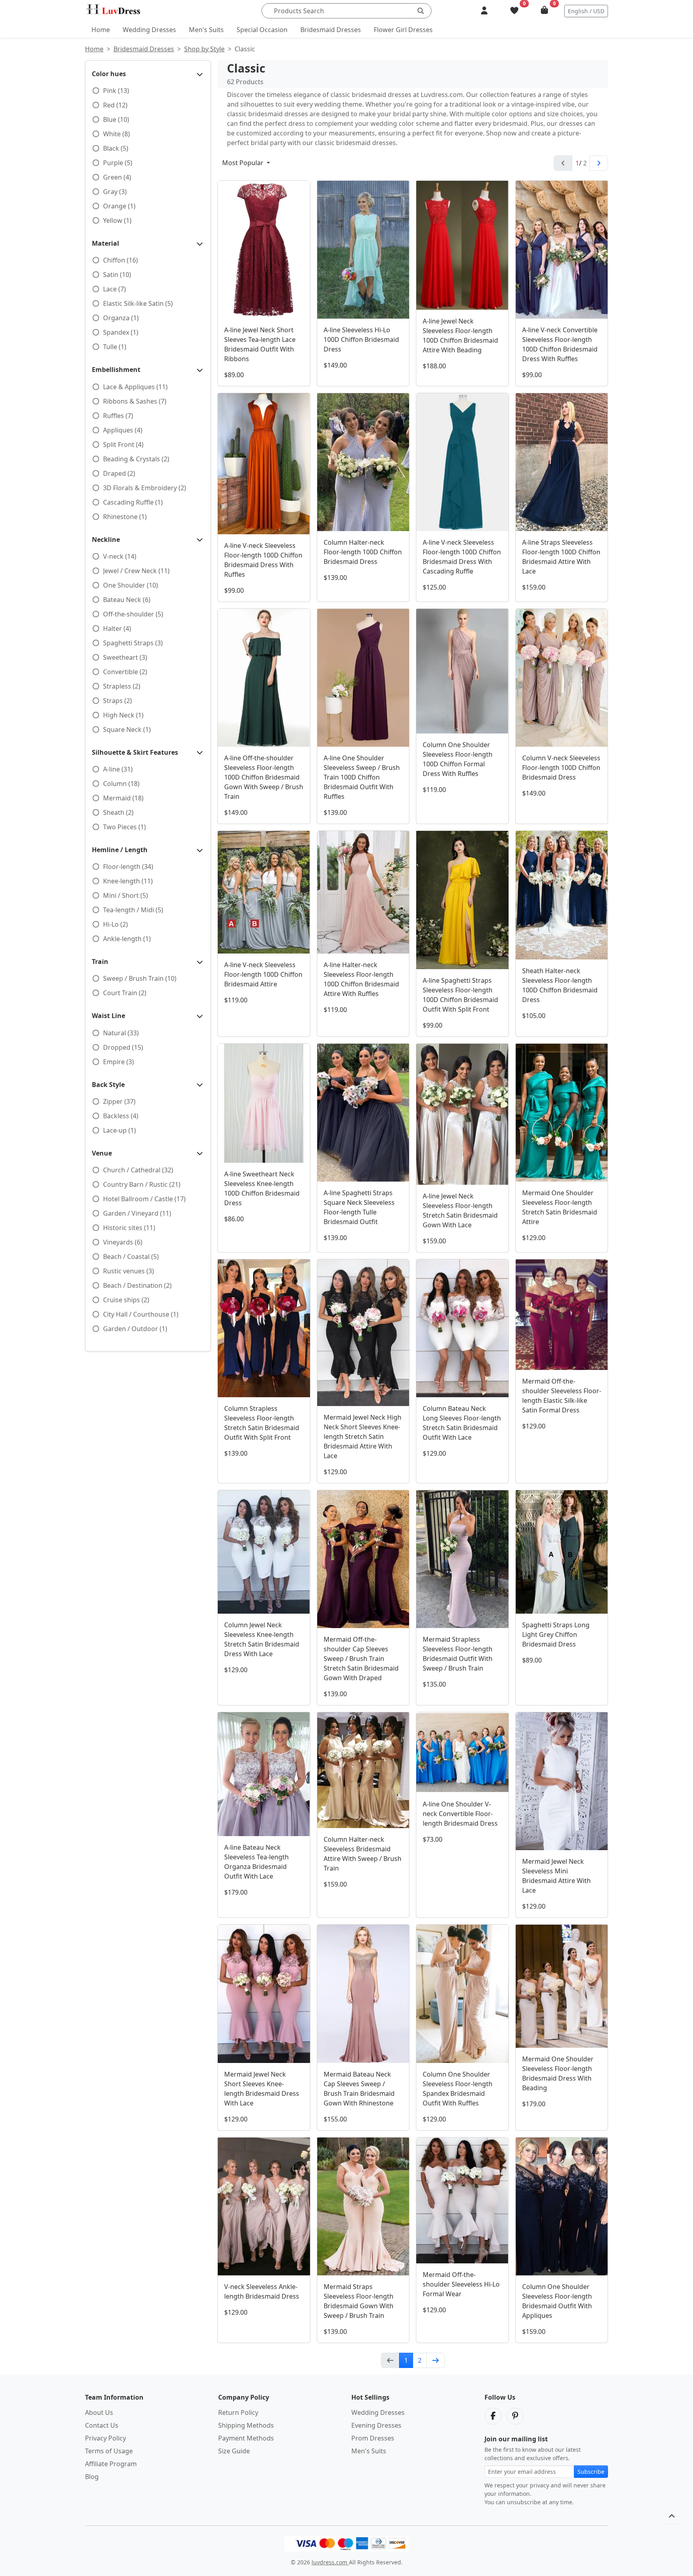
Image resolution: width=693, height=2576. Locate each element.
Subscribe (591, 2472)
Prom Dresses (373, 2438)
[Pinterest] (515, 2416)
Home (101, 30)
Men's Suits (206, 30)
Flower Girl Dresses (403, 30)
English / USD (586, 11)
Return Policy (238, 2412)
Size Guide (234, 2451)
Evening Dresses (376, 2425)
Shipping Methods (246, 2425)
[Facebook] (493, 2416)
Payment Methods (246, 2438)
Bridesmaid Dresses (331, 30)
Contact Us (102, 2425)
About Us (99, 2412)
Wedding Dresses (149, 30)
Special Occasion (262, 30)
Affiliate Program (111, 2464)
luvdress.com (330, 2562)
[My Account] (484, 11)
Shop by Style (204, 49)
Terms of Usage (109, 2451)
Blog (92, 2477)
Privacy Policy (105, 2438)
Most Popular (244, 163)
